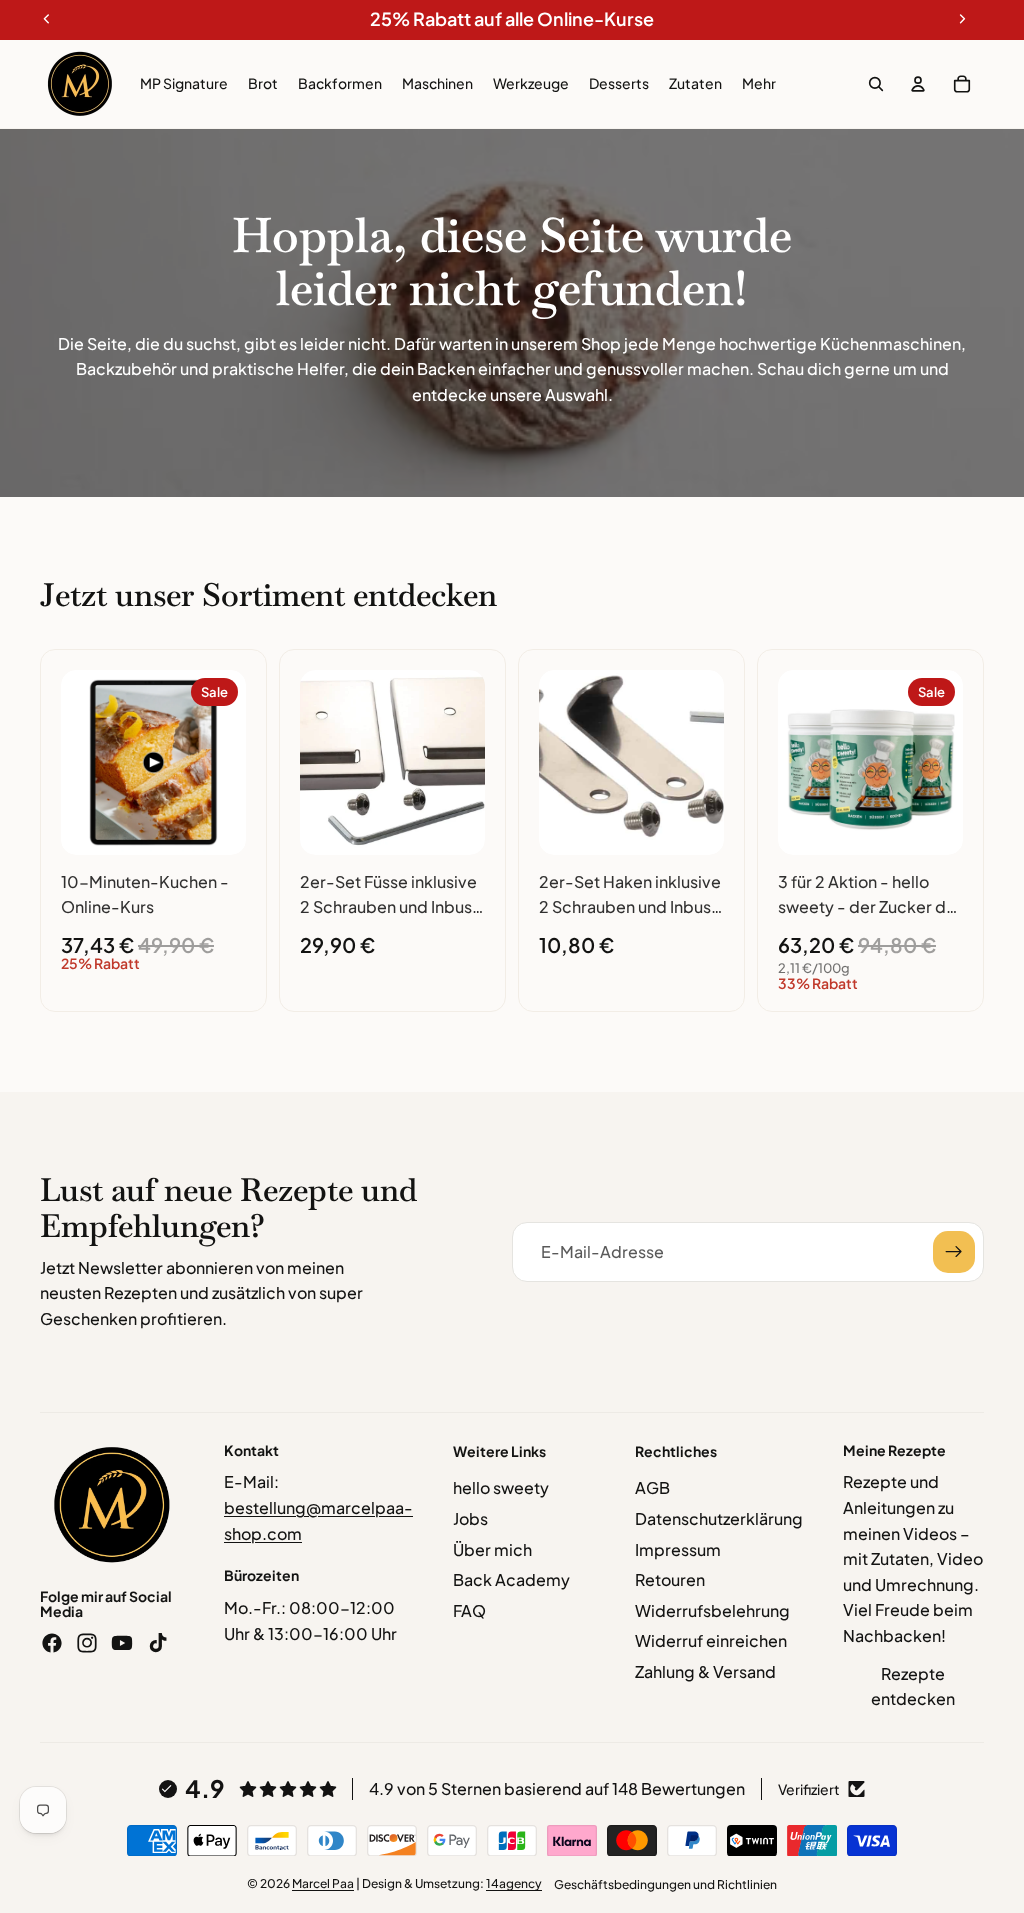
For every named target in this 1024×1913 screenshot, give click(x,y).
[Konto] (918, 84)
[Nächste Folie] (224, 762)
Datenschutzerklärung (719, 1518)
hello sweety (501, 1487)
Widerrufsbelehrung (712, 1610)
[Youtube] (122, 1643)
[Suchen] (876, 84)
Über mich (492, 1549)
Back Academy (511, 1579)
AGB (652, 1487)
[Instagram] (87, 1643)
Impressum (678, 1549)
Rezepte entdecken (913, 1686)
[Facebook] (52, 1643)
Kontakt (251, 1450)
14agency (514, 1883)
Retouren (670, 1579)
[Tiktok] (158, 1643)
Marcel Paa (323, 1883)
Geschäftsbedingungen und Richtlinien (665, 1884)
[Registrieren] (954, 1252)
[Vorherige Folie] (83, 762)
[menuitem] (759, 84)
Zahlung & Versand (705, 1671)
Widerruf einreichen (711, 1640)
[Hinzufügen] (215, 824)
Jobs (470, 1518)
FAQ (469, 1610)
